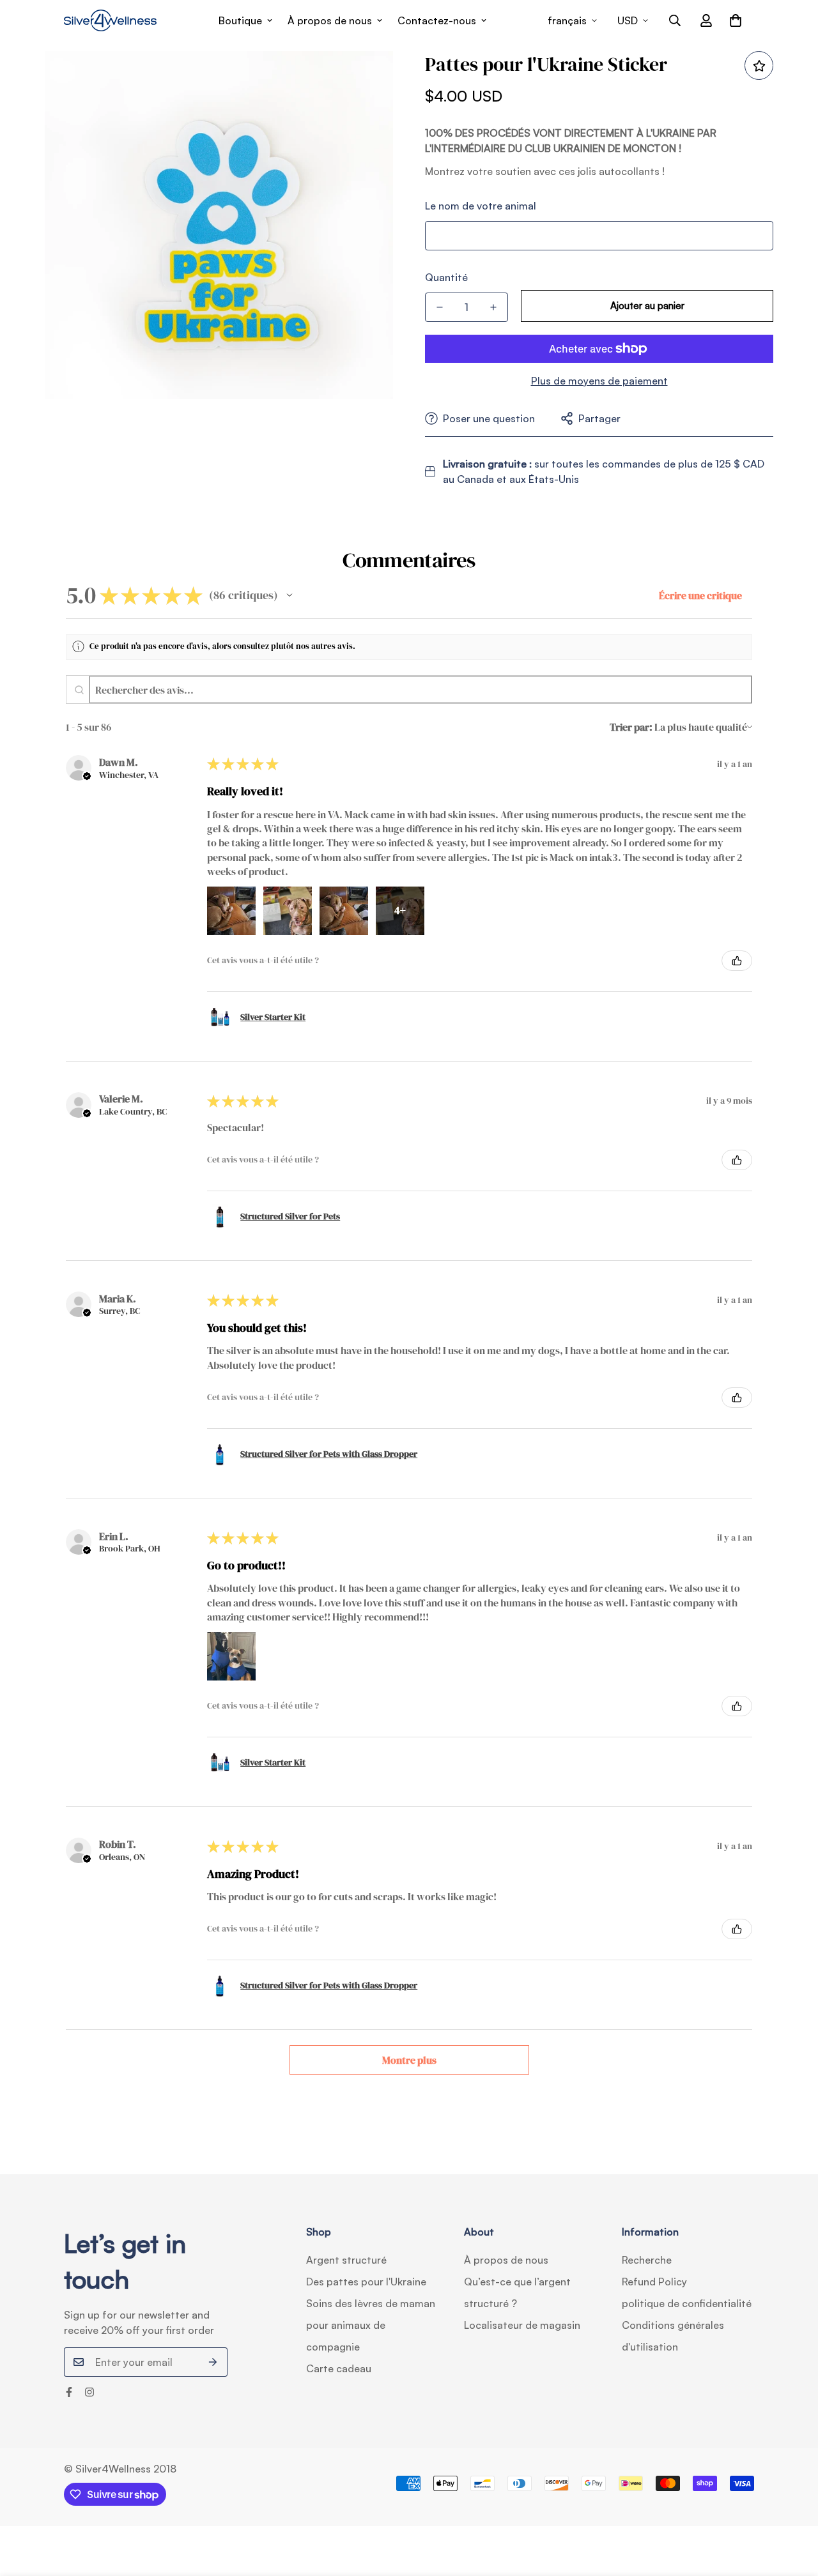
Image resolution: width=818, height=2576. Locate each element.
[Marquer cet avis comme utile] (737, 961)
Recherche (647, 2260)
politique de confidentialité (687, 2303)
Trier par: (631, 727)
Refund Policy (654, 2282)
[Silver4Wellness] (110, 20)
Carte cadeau (339, 2368)
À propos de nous (330, 20)
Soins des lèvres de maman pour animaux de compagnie (371, 2325)
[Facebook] (69, 2392)
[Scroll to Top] (793, 2506)
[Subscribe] (213, 2362)
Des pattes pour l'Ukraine (366, 2282)
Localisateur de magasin (522, 2325)
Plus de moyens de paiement (599, 381)
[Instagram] (89, 2392)
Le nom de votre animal (481, 206)
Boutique (240, 20)
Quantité (446, 277)
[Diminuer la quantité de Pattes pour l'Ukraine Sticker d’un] (440, 307)
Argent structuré (346, 2260)
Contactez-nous (437, 20)
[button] (736, 20)
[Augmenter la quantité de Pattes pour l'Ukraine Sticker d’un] (493, 307)
